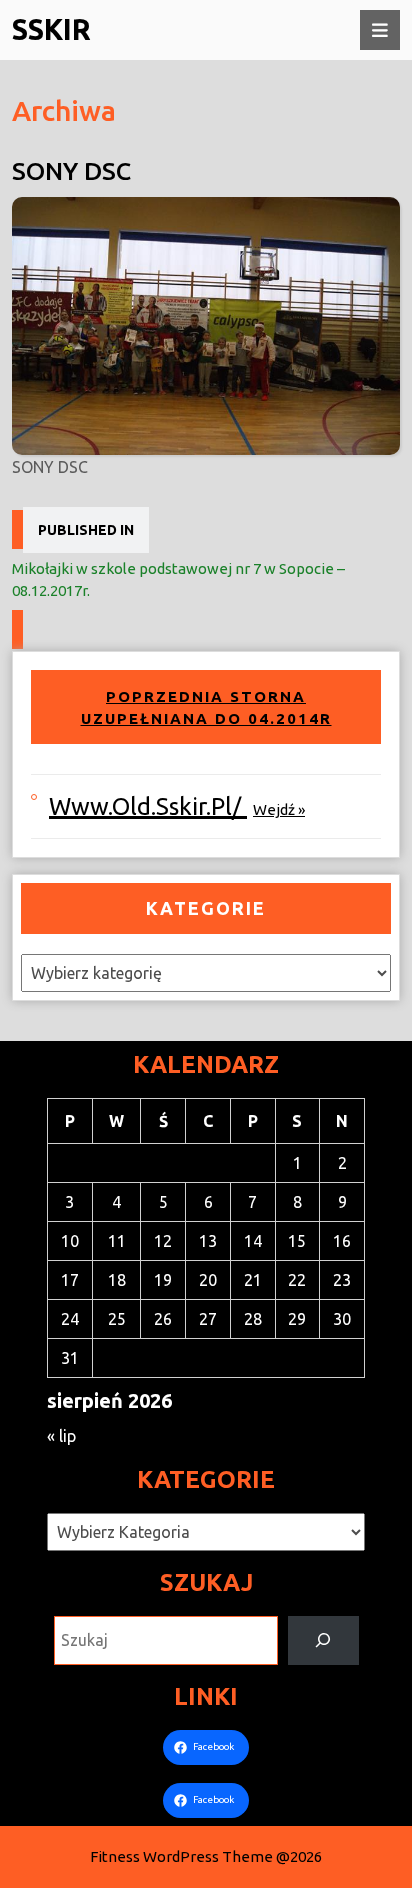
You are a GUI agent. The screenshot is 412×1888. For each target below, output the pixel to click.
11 (117, 1241)
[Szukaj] (323, 1640)
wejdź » (279, 809)
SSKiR (51, 29)
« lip (61, 1436)
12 (163, 1241)
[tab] (380, 30)
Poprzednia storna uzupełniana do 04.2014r (206, 707)
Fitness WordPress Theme (181, 1856)
